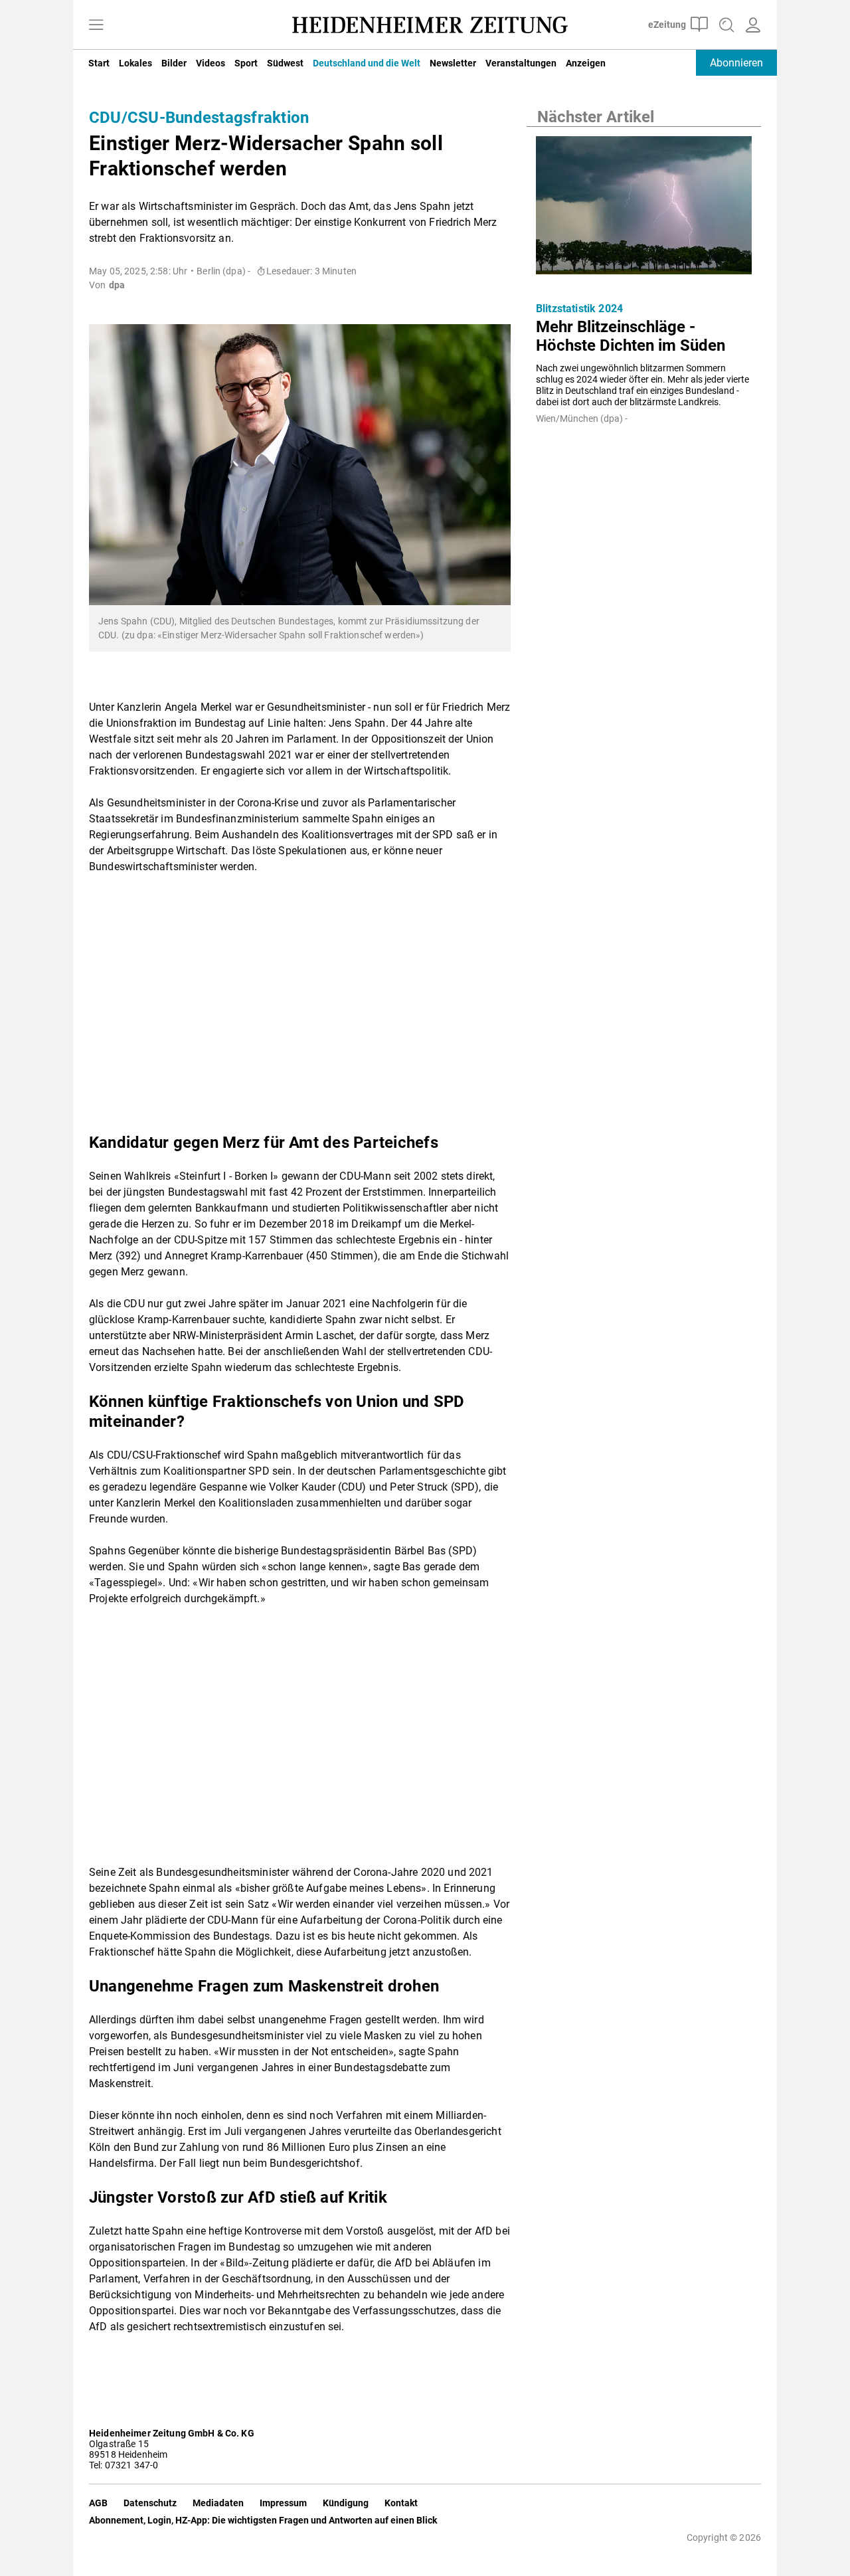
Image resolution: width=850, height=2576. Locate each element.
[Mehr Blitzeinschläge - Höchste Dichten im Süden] (644, 209)
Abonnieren (736, 63)
